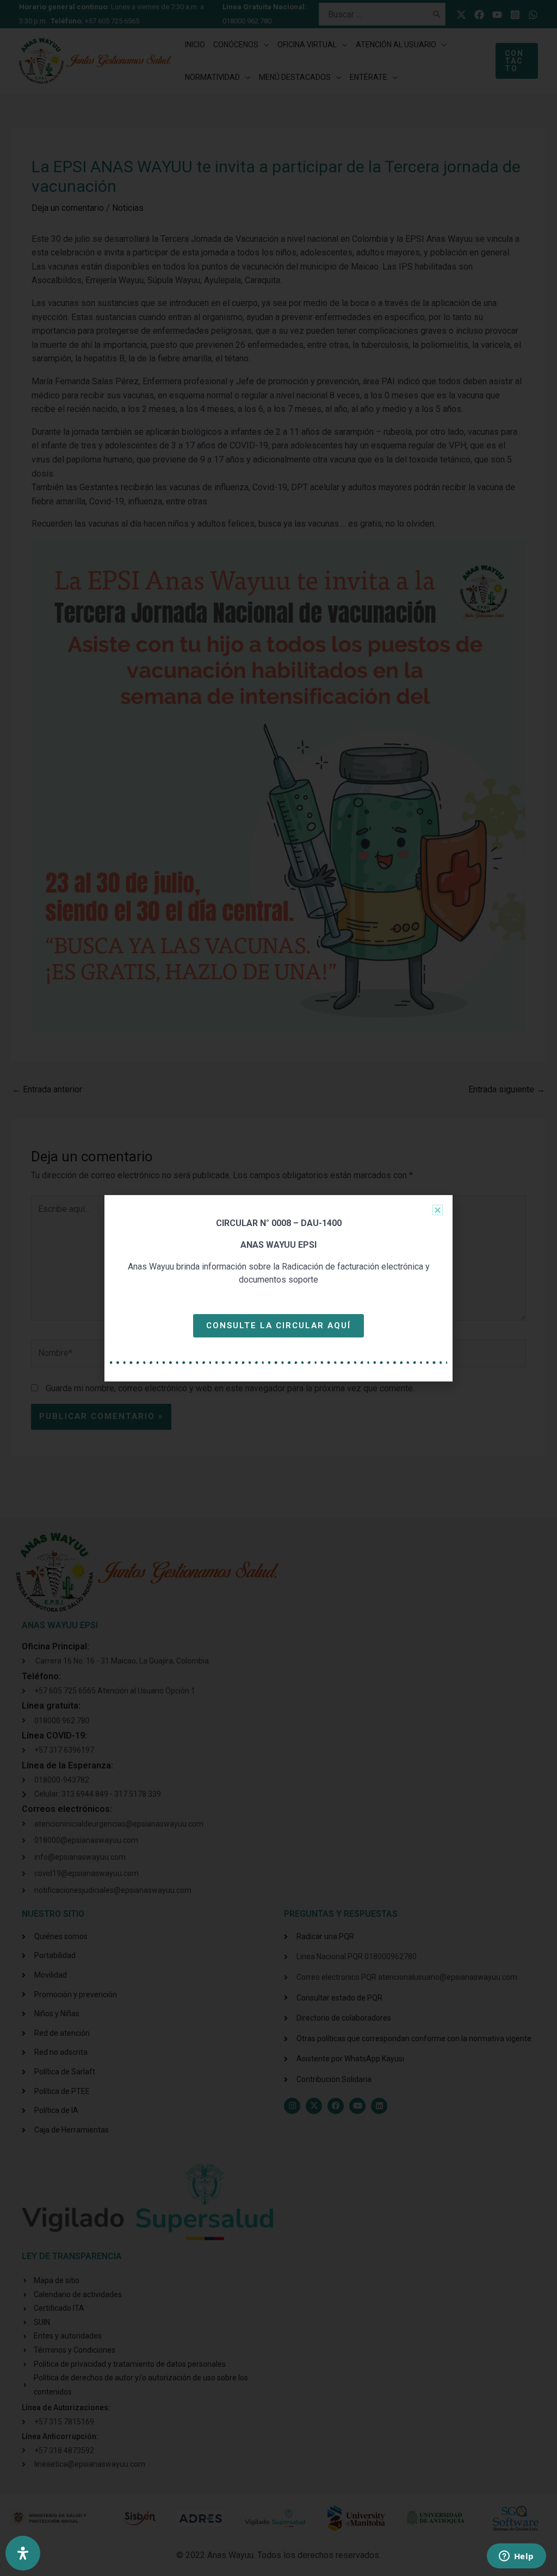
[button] (438, 1210)
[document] (278, 1288)
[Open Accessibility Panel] (23, 2553)
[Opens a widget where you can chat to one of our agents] (516, 2557)
